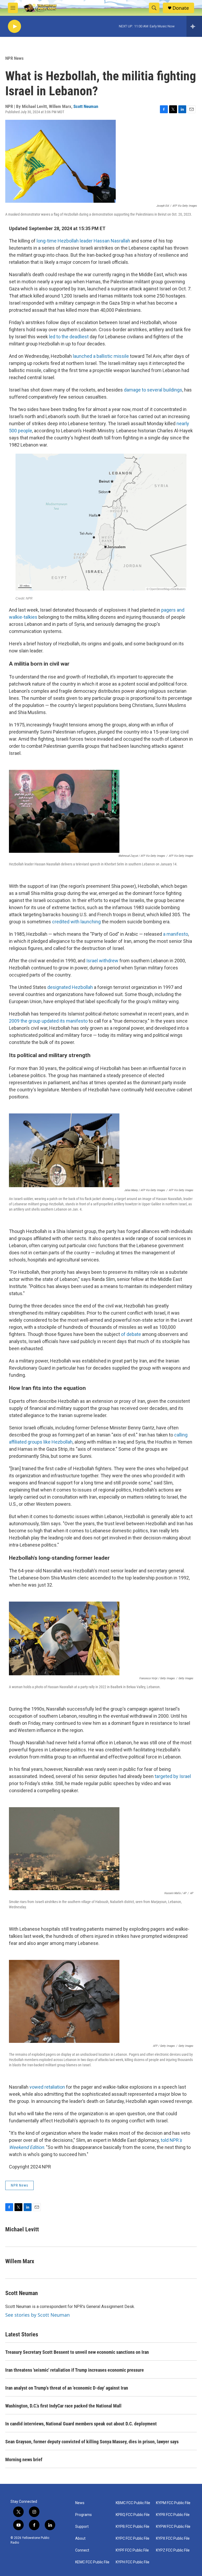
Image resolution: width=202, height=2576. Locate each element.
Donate (181, 8)
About (80, 2538)
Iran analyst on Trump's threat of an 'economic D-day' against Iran (67, 2388)
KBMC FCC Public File (133, 2503)
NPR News (14, 58)
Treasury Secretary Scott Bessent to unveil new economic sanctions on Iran (77, 2352)
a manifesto (176, 934)
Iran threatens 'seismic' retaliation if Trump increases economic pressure (75, 2370)
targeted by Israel (173, 1776)
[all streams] (194, 26)
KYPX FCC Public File (173, 2538)
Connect (82, 2550)
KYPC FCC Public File (133, 2538)
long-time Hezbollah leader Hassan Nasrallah (83, 241)
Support (82, 2527)
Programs (84, 2515)
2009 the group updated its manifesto (48, 1021)
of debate (131, 1334)
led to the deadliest (69, 337)
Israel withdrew (102, 961)
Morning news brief (24, 2459)
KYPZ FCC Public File (173, 2550)
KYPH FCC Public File (133, 2562)
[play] (14, 26)
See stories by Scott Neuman (37, 2315)
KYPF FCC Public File (132, 2550)
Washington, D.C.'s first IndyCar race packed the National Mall (63, 2406)
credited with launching (76, 922)
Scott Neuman (86, 106)
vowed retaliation (47, 2087)
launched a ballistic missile (101, 356)
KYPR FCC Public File (173, 2515)
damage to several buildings (153, 390)
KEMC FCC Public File (92, 2562)
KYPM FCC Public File (173, 2503)
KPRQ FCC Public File (133, 2515)
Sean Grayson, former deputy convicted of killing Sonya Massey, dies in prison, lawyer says (92, 2442)
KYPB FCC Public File (133, 2527)
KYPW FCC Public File (173, 2527)
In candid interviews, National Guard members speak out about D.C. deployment (81, 2424)
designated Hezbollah (70, 987)
